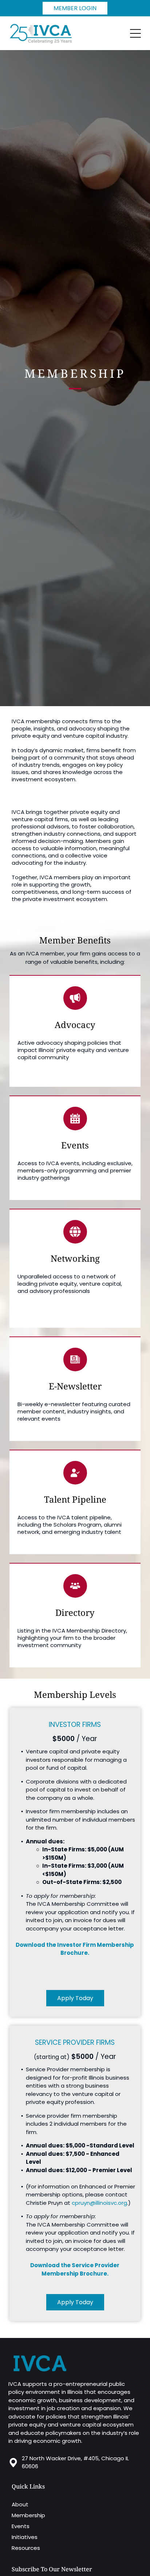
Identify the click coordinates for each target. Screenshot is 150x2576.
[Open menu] (135, 33)
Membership (28, 2515)
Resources (26, 2548)
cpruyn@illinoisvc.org (99, 2203)
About (20, 2504)
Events (21, 2526)
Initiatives (25, 2537)
